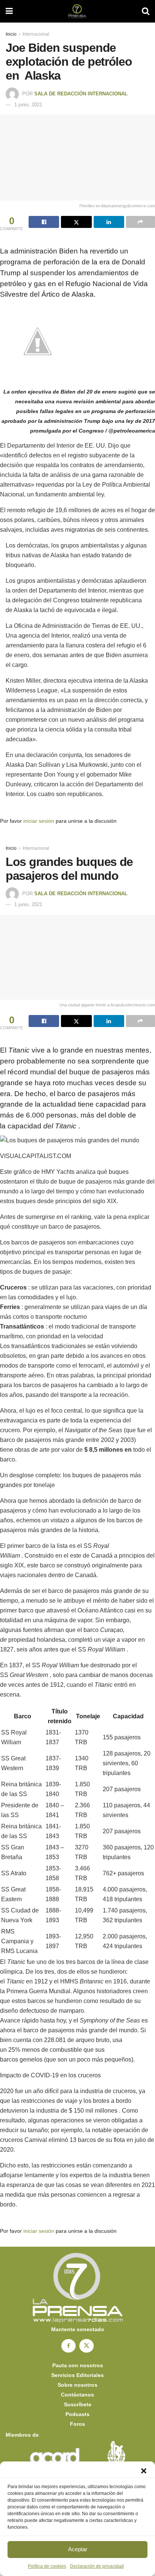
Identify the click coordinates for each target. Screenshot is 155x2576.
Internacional (36, 34)
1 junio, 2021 (28, 105)
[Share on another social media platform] (141, 222)
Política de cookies (47, 2566)
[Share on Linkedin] (109, 222)
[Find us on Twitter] (87, 2346)
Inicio (11, 34)
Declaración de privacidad (97, 2566)
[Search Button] (146, 11)
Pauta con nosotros (78, 2365)
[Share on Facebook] (44, 222)
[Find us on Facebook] (68, 2346)
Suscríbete (78, 2404)
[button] (144, 2471)
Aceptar (78, 2549)
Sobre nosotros (77, 2385)
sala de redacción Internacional (81, 94)
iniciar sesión (39, 821)
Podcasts (77, 2414)
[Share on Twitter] (76, 222)
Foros (77, 2424)
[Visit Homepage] (77, 11)
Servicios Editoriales (77, 2375)
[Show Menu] (9, 11)
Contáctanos (77, 2395)
